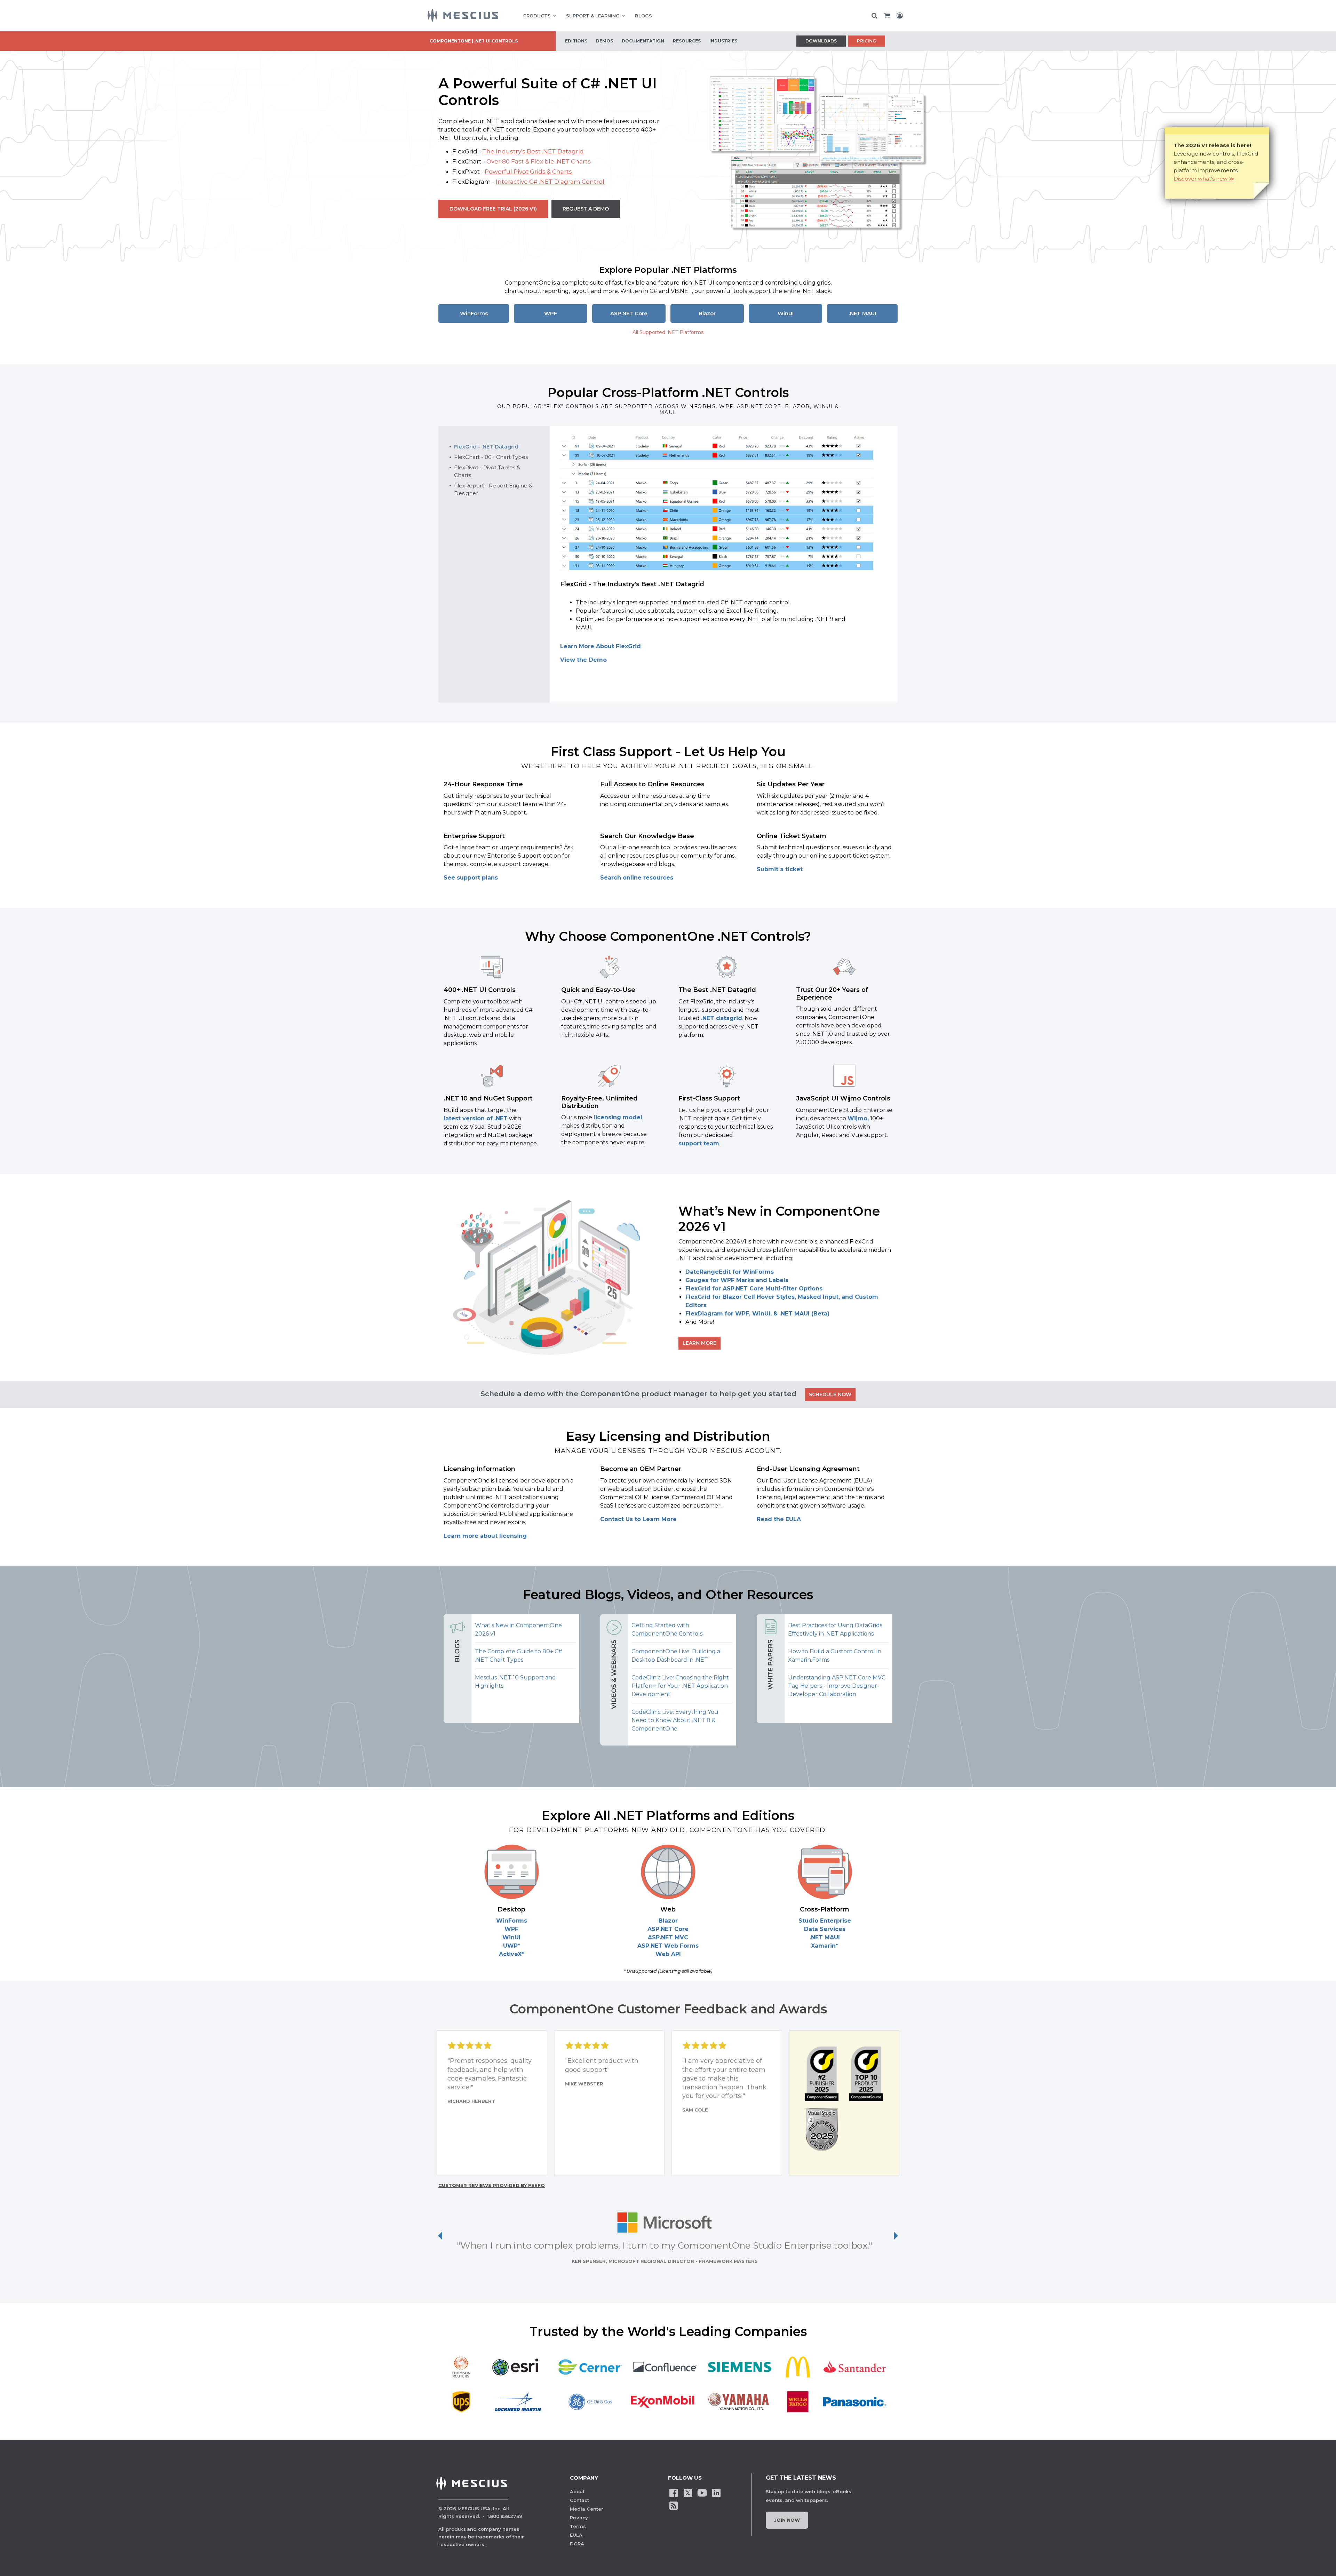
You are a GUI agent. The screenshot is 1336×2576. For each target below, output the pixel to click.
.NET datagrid (722, 1018)
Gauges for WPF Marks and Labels (737, 1280)
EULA (576, 2535)
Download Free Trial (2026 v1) (493, 209)
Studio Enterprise (825, 1921)
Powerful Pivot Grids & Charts (528, 172)
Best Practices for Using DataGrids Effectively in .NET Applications (835, 1629)
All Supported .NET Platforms (668, 332)
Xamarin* (825, 1946)
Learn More (699, 1343)
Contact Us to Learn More (638, 1519)
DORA (577, 2544)
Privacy (579, 2518)
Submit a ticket (780, 869)
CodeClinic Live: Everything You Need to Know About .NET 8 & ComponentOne (675, 1720)
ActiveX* (511, 1954)
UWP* (512, 1946)
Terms (578, 2526)
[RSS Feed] (674, 2505)
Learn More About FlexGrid (601, 646)
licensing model (618, 1117)
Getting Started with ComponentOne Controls (667, 1629)
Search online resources (637, 878)
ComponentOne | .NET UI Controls (474, 41)
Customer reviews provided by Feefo (492, 2185)
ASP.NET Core (629, 313)
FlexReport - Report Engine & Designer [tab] (493, 489)
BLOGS (643, 16)
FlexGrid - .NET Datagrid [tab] (486, 447)
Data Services (825, 1929)
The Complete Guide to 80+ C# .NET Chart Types (519, 1656)
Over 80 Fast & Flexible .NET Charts (539, 161)
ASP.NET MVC (668, 1937)
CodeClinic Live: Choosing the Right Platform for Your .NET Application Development (680, 1686)
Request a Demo (586, 209)
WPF (551, 313)
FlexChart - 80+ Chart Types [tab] (491, 457)
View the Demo (583, 660)
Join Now (787, 2520)
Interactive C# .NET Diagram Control (550, 182)
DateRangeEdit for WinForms (730, 1272)
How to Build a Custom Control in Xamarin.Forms (835, 1656)
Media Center (587, 2509)
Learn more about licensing (485, 1536)
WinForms (474, 313)
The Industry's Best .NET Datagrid (533, 151)
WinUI (786, 313)
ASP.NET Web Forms (668, 1946)
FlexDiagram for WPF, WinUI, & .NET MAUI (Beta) (757, 1314)
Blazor (707, 313)
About (577, 2491)
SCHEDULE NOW (830, 1394)
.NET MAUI (862, 313)
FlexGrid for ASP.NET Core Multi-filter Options (754, 1289)
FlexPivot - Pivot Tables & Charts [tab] (487, 471)
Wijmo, (858, 1118)
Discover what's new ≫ (1204, 179)
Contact (579, 2500)
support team (699, 1143)
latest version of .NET (476, 1118)
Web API (668, 1954)
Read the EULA (779, 1519)
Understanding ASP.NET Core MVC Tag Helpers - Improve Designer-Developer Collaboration (837, 1686)
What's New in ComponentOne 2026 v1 (518, 1629)
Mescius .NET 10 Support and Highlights (515, 1682)
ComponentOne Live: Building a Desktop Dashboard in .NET (676, 1656)
